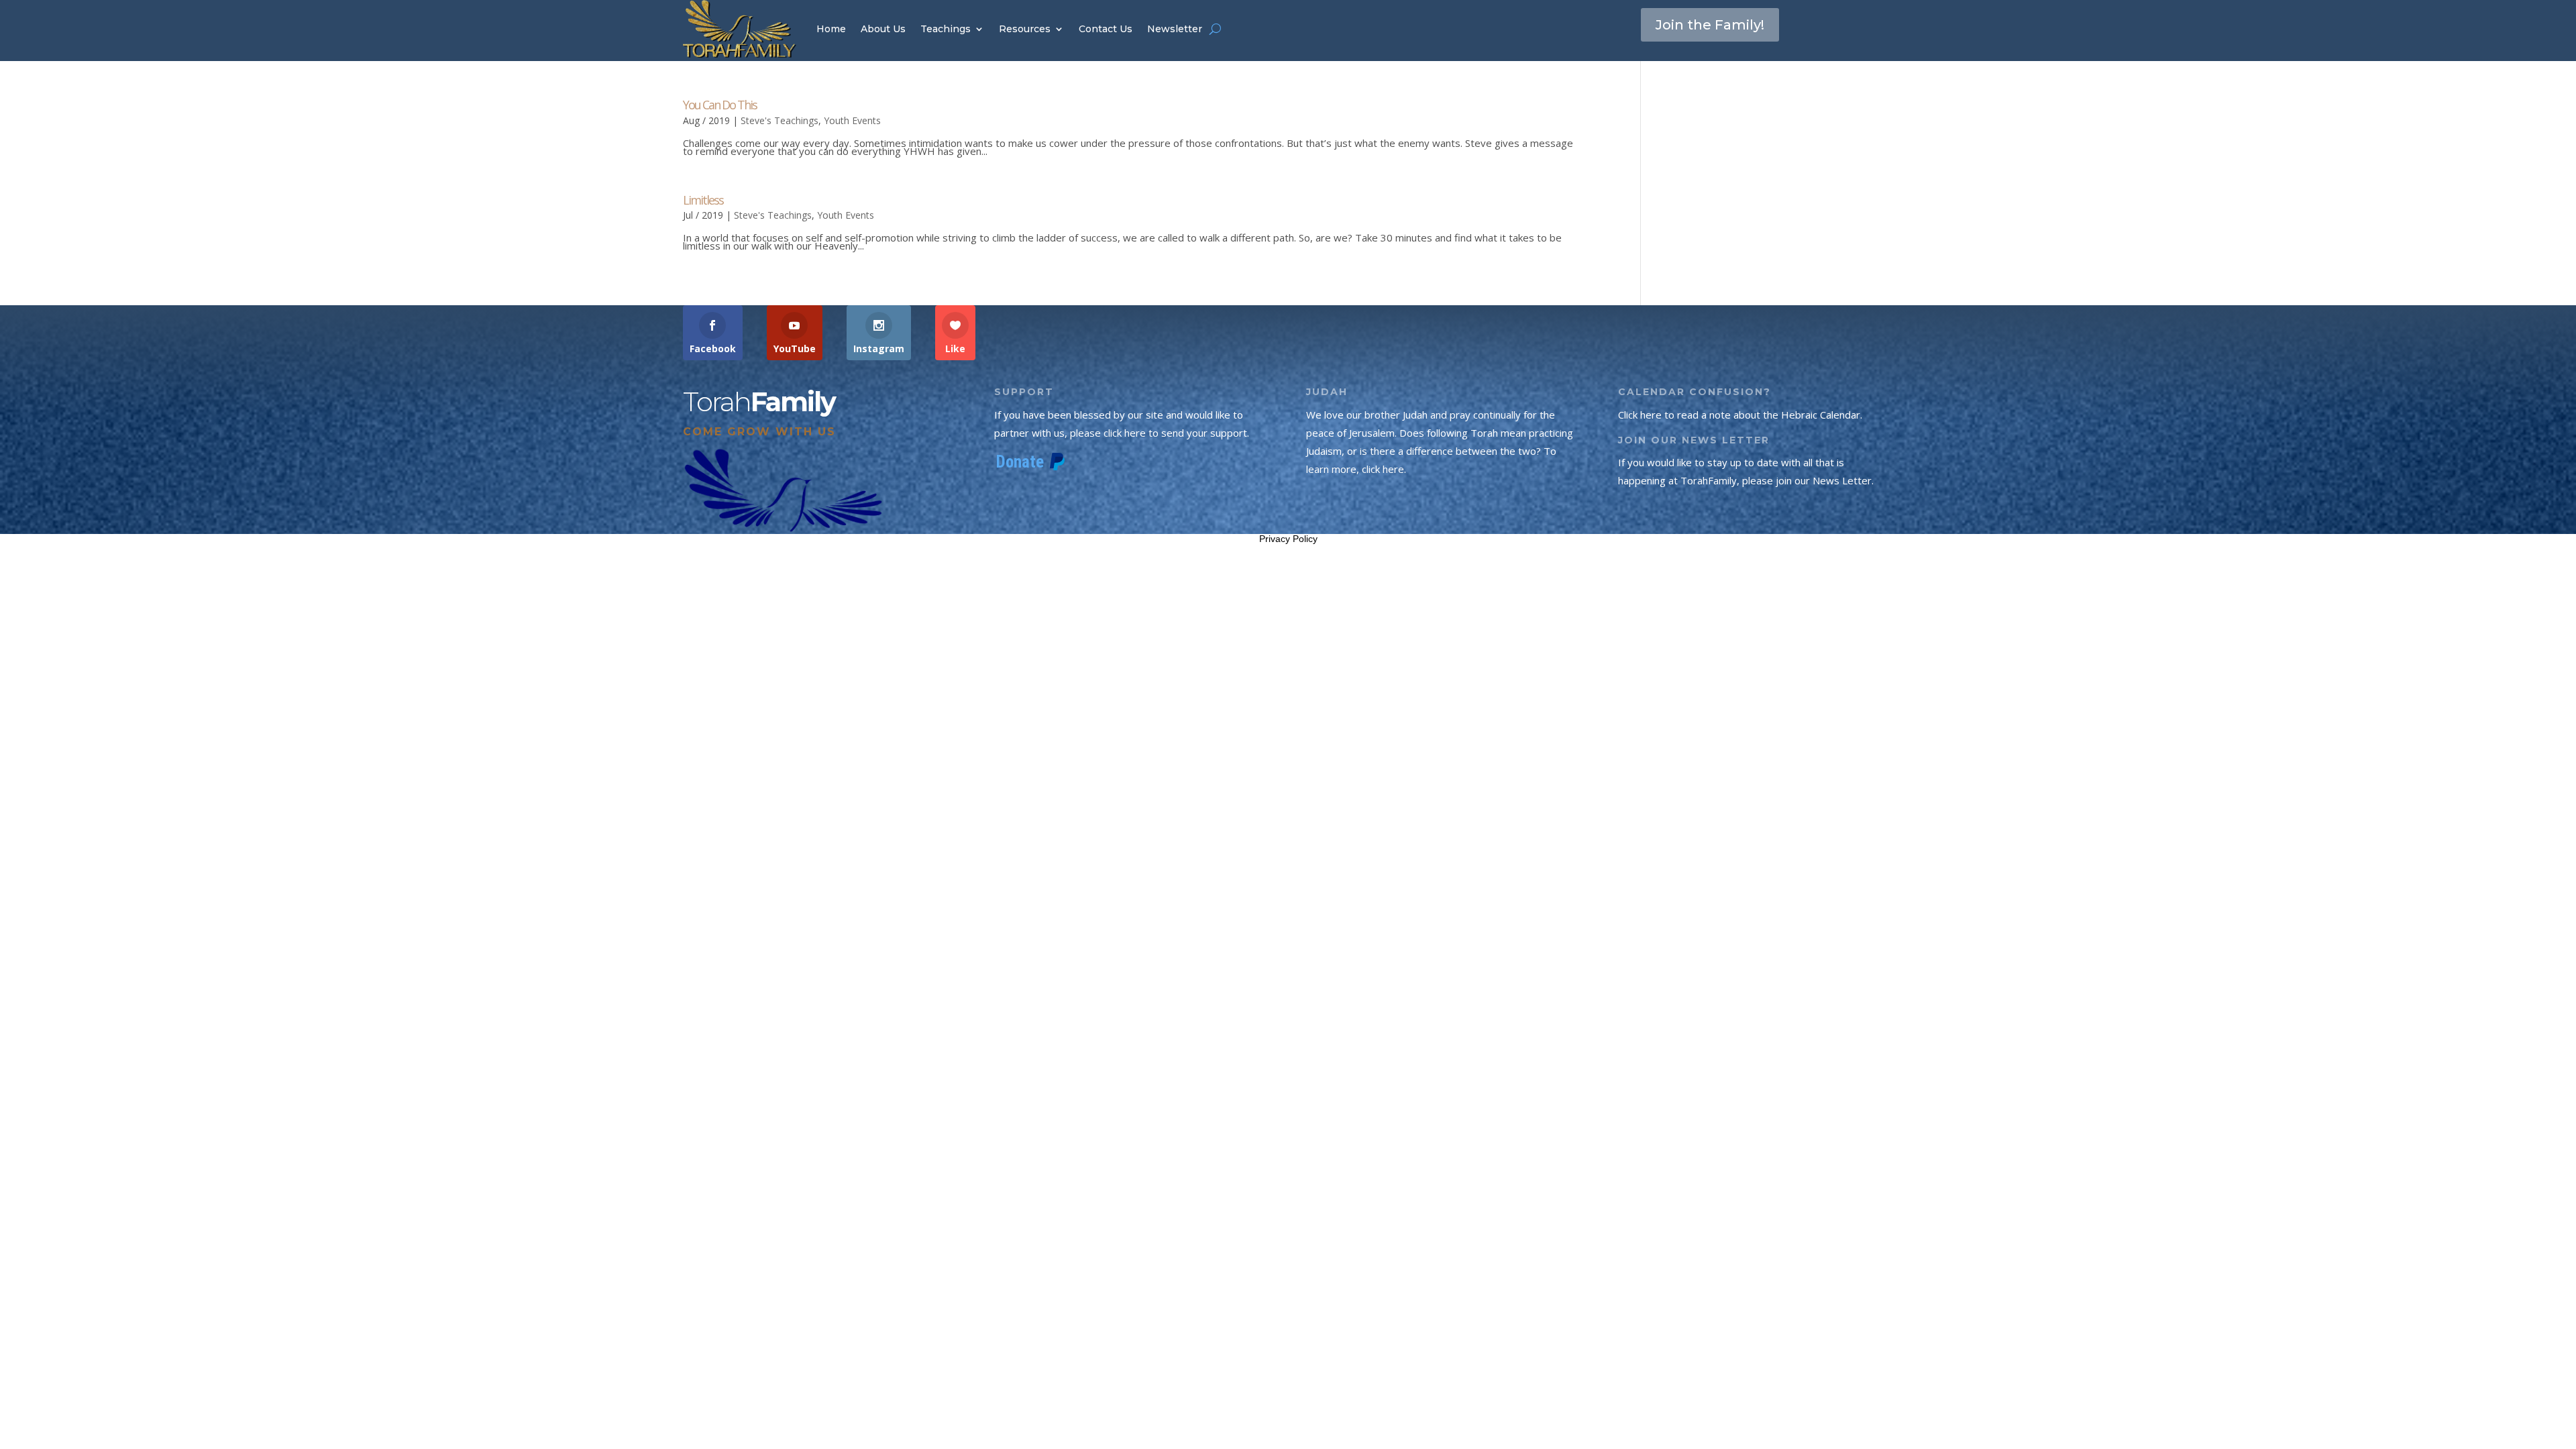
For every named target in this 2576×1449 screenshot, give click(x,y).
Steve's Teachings (780, 120)
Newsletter (1175, 29)
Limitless (703, 200)
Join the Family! (1710, 25)
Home (831, 29)
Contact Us (1106, 29)
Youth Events (852, 120)
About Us (883, 29)
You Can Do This (720, 105)
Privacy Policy (1288, 539)
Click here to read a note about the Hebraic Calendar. (1740, 415)
